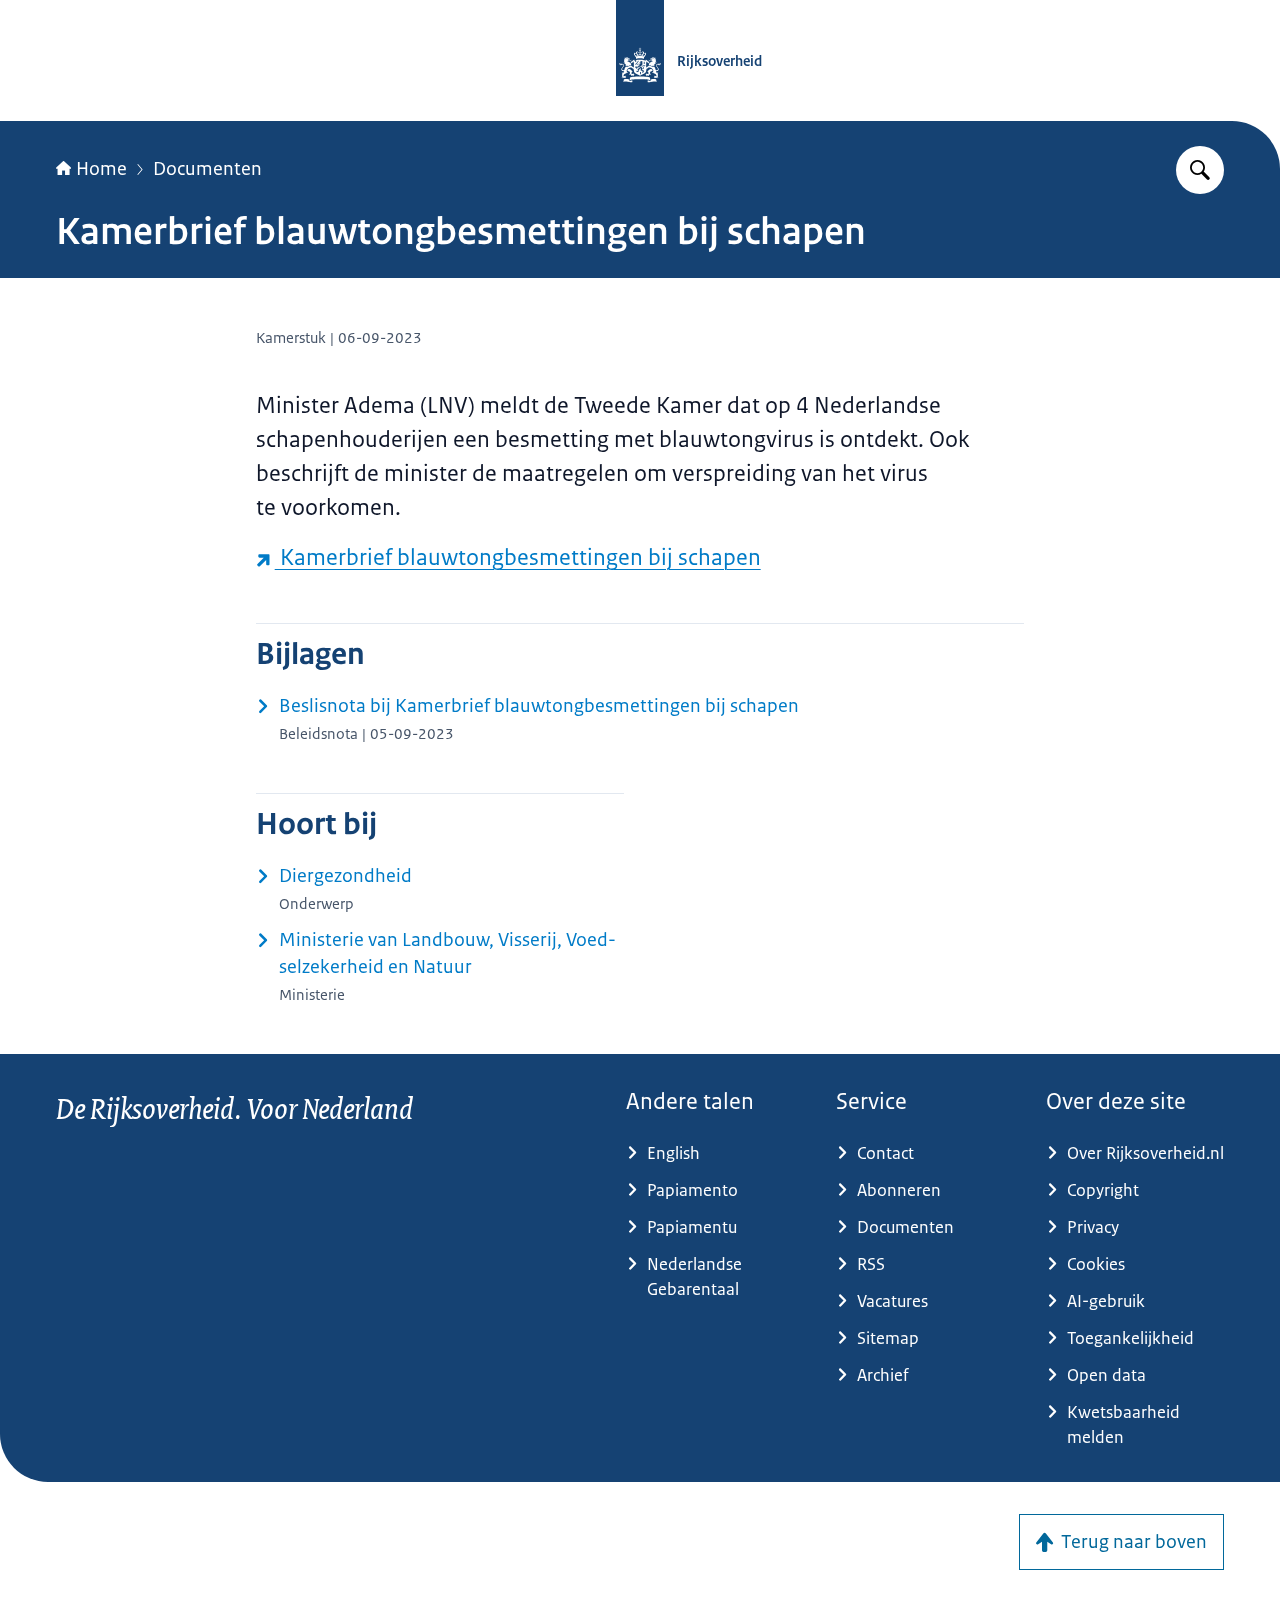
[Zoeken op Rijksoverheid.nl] (1200, 170)
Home (101, 169)
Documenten (207, 169)
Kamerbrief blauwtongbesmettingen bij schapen (518, 557)
